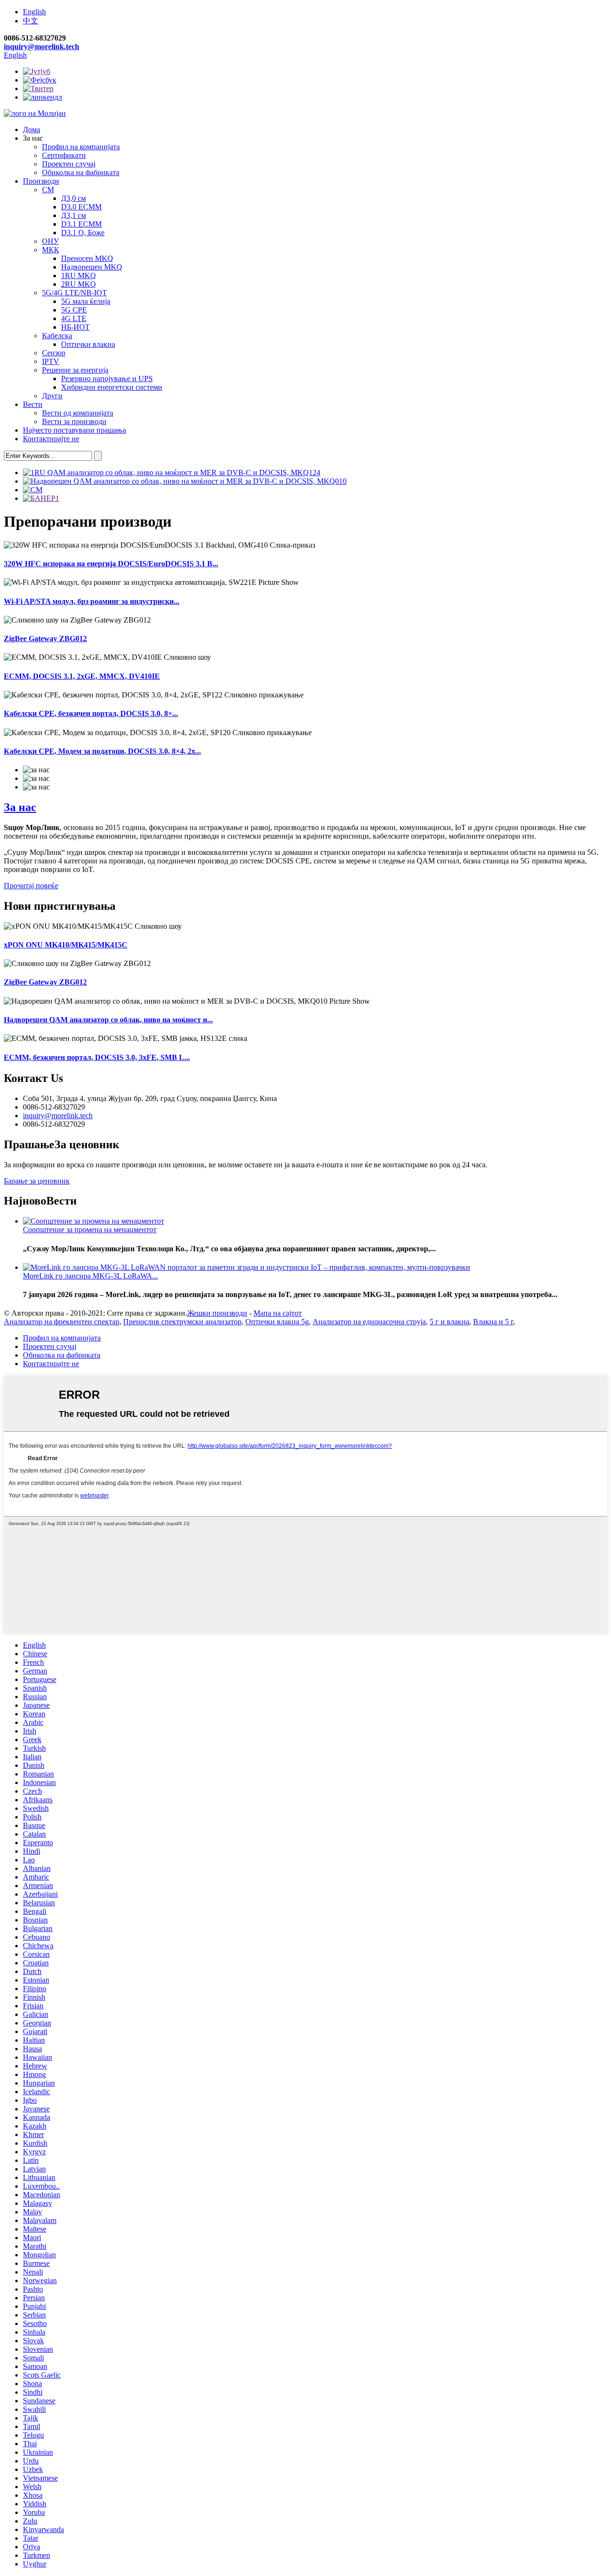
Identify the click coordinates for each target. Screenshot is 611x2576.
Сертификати (64, 155)
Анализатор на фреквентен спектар (62, 1322)
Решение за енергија (75, 370)
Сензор (54, 353)
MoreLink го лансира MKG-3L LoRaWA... (90, 1276)
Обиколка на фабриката (81, 172)
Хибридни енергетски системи (112, 387)
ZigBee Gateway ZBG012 (45, 639)
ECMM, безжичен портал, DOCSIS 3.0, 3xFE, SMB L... (97, 1057)
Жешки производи (217, 1313)
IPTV (51, 361)
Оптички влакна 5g (277, 1322)
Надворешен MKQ (92, 267)
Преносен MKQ (87, 258)
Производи (41, 181)
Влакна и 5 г (493, 1322)
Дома (32, 130)
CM (48, 190)
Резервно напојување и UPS (107, 379)
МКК (51, 250)
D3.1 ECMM (81, 224)
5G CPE (74, 310)
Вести (33, 404)
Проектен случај (69, 164)
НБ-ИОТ (75, 327)
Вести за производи (74, 421)
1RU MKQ (79, 275)
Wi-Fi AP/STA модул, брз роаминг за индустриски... (92, 601)
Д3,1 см (74, 215)
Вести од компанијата (78, 413)
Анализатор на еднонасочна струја (369, 1322)
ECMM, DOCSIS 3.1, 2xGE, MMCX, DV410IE (82, 676)
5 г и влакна (449, 1322)
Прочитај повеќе (31, 886)
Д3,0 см (74, 198)
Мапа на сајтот (278, 1313)
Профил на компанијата (81, 147)
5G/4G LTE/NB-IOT (74, 293)
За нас (20, 807)
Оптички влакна (88, 344)
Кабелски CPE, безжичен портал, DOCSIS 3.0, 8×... (91, 713)
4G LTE (74, 318)
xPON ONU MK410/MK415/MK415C (66, 945)
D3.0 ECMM (81, 207)
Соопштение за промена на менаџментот (90, 1230)
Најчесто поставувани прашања (74, 430)
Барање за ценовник (37, 1181)
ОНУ (50, 241)
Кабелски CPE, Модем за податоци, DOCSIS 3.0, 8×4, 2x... (102, 751)
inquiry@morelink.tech (42, 47)
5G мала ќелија (86, 301)
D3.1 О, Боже (83, 233)
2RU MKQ (79, 284)
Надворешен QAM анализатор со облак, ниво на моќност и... (108, 1020)
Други (52, 396)
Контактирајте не (51, 439)
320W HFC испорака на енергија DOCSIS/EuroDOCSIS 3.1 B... (111, 564)
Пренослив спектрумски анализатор (182, 1322)
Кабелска (57, 336)
